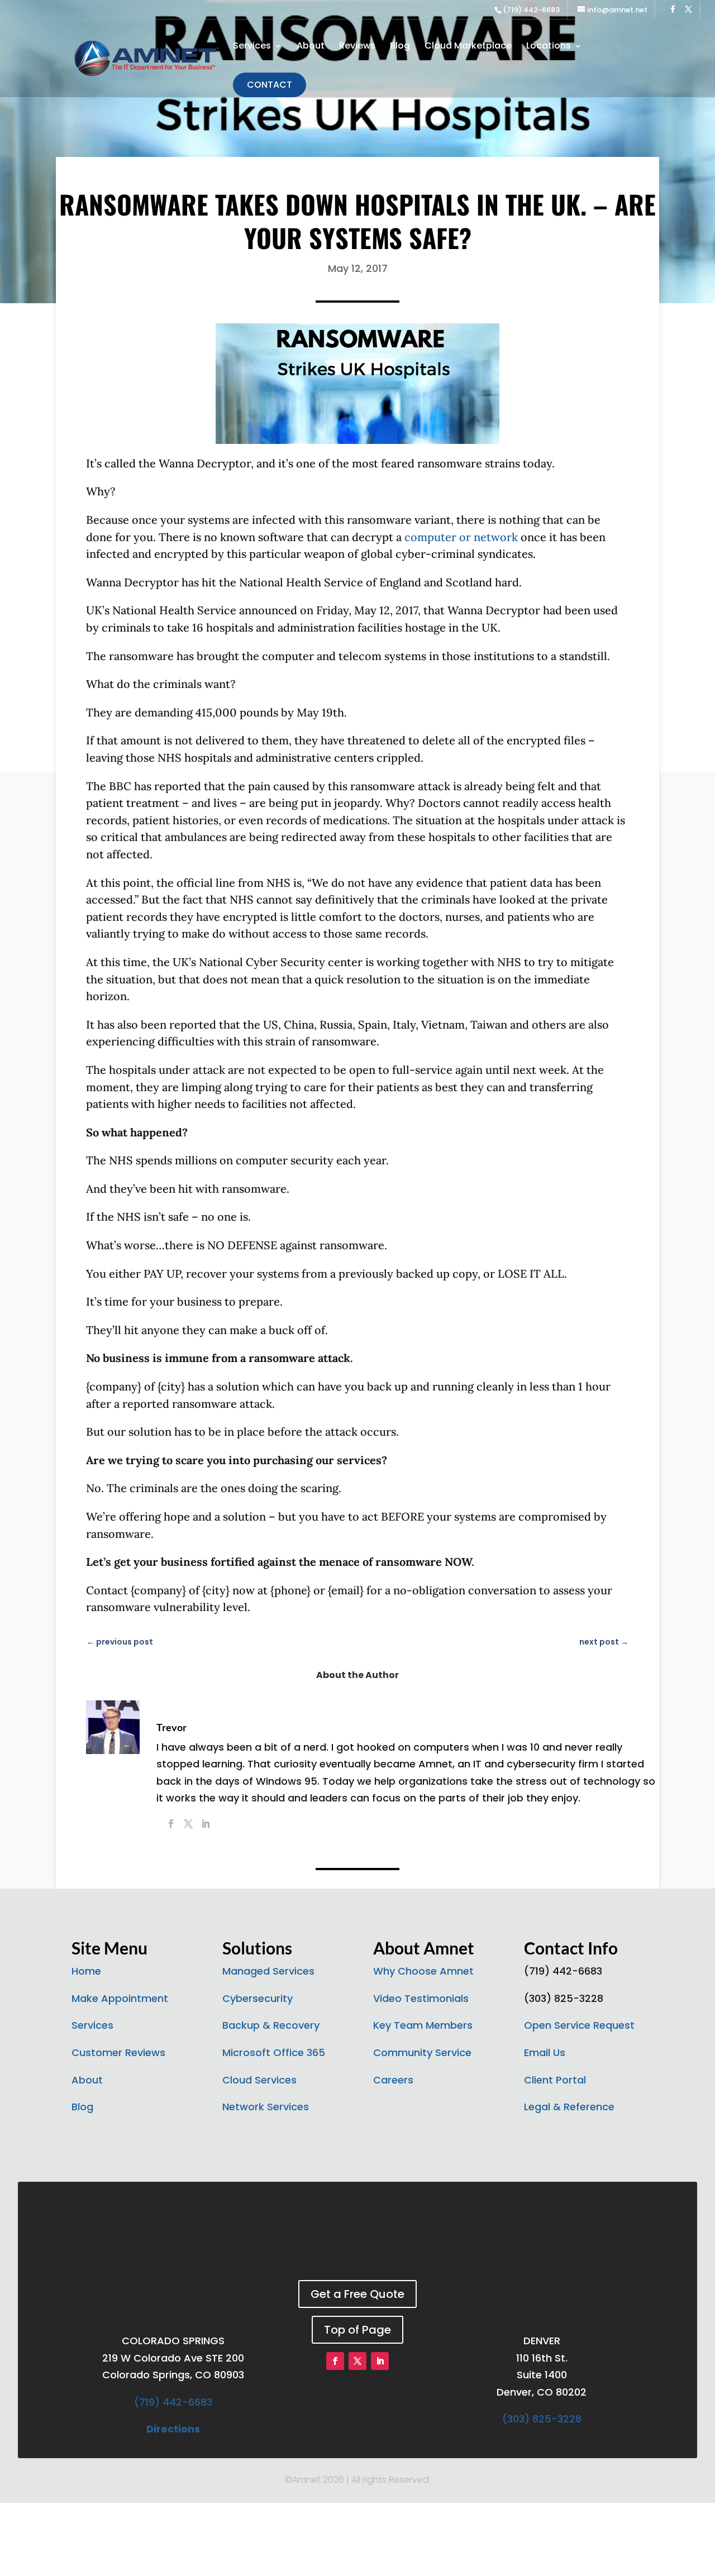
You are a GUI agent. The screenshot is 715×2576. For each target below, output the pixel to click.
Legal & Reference (569, 2107)
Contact (270, 85)
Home (86, 1971)
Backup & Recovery (271, 2025)
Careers (393, 2080)
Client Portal (555, 2080)
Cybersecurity (258, 1998)
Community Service (422, 2052)
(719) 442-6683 (531, 10)
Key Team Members (423, 2025)
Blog (400, 47)
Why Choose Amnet (423, 1971)
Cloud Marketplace (468, 47)
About (311, 47)
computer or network (461, 537)
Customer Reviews (118, 2052)
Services (252, 47)
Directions (173, 2429)
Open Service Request (579, 2025)
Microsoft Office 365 (274, 2052)
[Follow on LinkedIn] (380, 2361)
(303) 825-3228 (542, 2419)
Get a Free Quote (357, 2294)
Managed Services (268, 1971)
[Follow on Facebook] (335, 2361)
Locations (549, 47)
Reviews (357, 47)
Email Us (545, 2052)
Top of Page (357, 2330)
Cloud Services (259, 2080)
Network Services (266, 2107)
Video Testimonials (421, 1998)
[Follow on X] (357, 2361)
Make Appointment (120, 1998)
